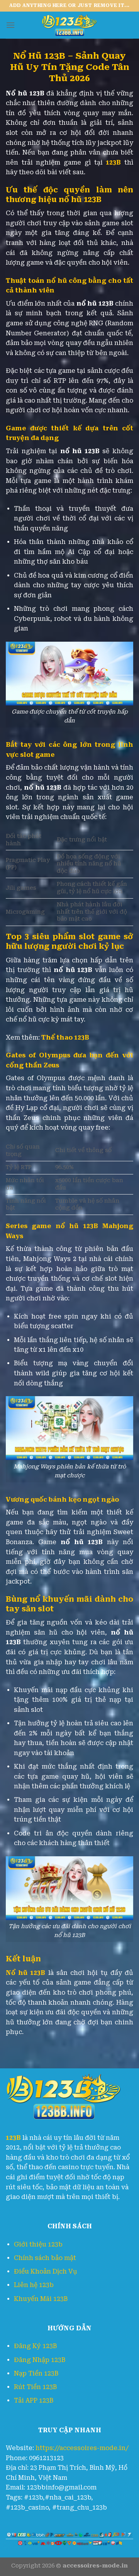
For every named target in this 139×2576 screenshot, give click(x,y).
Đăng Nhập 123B (40, 2360)
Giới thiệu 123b (38, 2244)
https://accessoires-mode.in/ (82, 2448)
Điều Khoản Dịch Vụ (46, 2271)
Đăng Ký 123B (35, 2346)
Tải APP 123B (34, 2400)
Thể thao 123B (65, 1037)
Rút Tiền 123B (35, 2387)
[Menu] (10, 25)
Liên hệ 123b (34, 2285)
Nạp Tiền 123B (36, 2373)
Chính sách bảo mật (45, 2258)
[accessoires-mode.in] (69, 25)
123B (113, 162)
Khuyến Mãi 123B (41, 2299)
